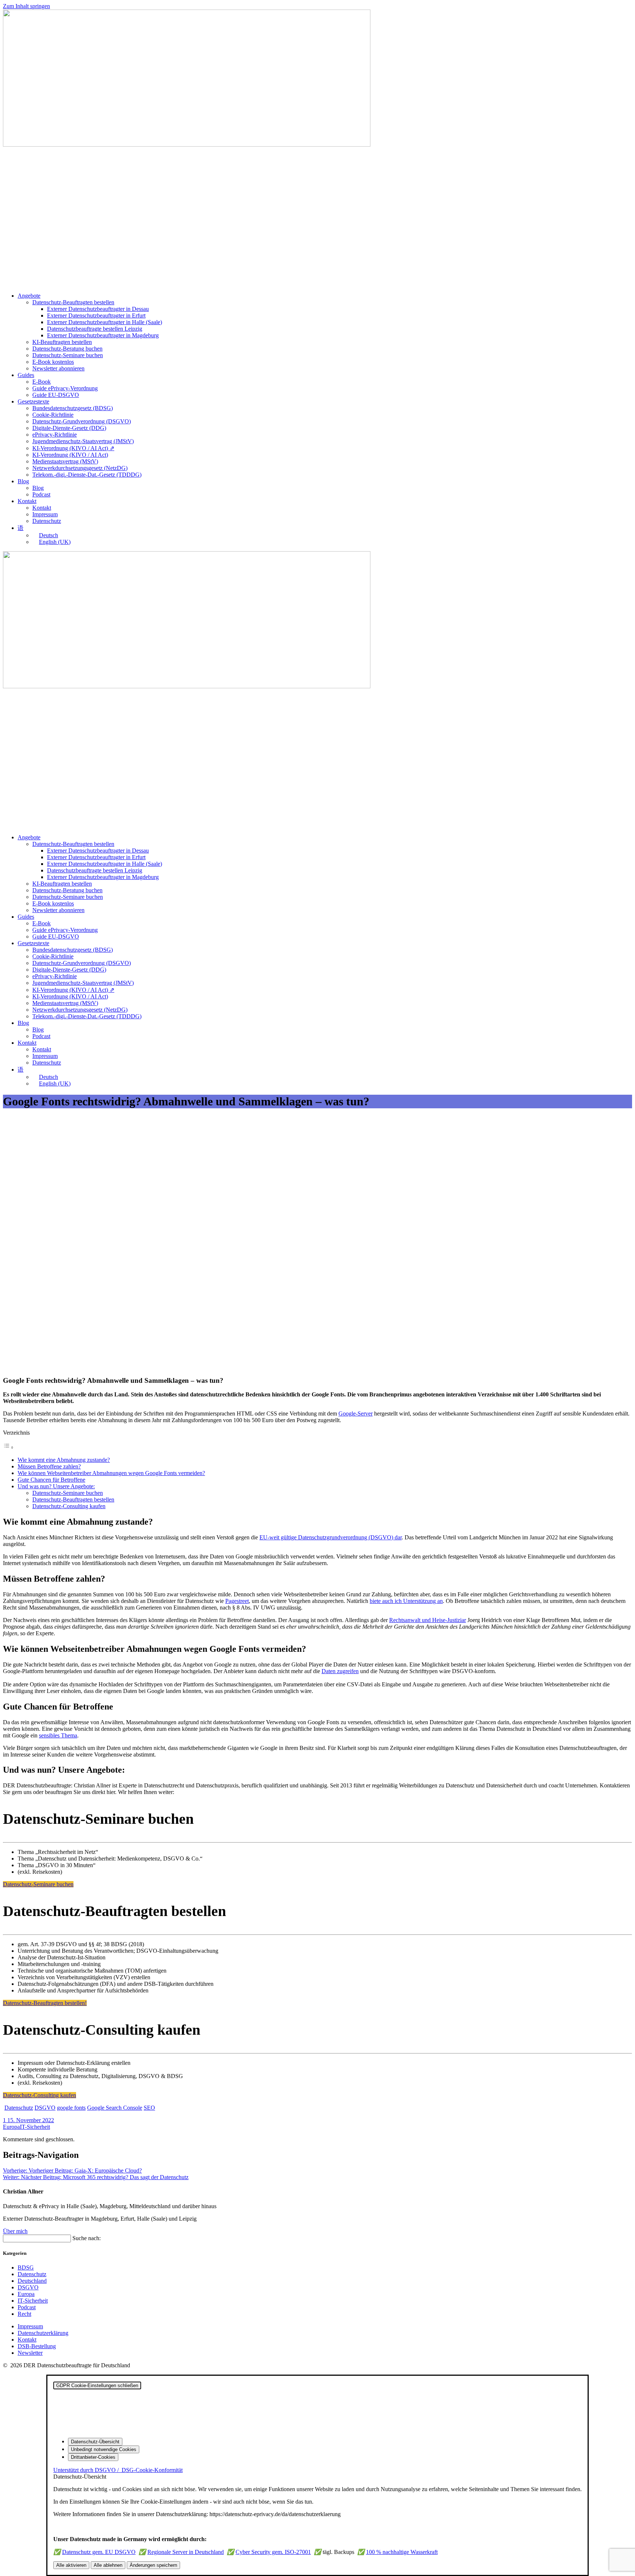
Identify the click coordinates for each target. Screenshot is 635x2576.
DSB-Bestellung (37, 2346)
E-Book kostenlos (53, 362)
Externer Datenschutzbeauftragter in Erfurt (96, 315)
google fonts (71, 2108)
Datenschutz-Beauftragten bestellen (73, 302)
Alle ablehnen (108, 2565)
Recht (24, 2314)
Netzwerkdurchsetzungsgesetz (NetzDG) (80, 468)
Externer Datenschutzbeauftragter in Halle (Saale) (105, 322)
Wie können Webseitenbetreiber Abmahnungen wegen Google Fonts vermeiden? (111, 1473)
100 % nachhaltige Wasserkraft (402, 2552)
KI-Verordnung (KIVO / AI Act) (70, 455)
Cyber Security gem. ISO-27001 (273, 2552)
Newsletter (30, 2353)
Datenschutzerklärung (43, 2333)
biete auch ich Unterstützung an (406, 1601)
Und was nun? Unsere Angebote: (56, 1486)
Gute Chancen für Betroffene (51, 1480)
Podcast (41, 494)
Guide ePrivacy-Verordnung (65, 388)
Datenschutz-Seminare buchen (68, 355)
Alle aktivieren (71, 2565)
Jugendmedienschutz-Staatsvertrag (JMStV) (83, 441)
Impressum (45, 514)
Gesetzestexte (33, 401)
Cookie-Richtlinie (53, 415)
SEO (149, 2108)
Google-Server (356, 1413)
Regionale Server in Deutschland (186, 2552)
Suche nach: (87, 2238)
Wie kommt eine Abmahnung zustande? (64, 1460)
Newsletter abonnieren (58, 368)
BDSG (26, 2268)
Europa (11, 2127)
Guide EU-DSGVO (56, 395)
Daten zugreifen (340, 1671)
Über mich (15, 2231)
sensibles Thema (58, 1735)
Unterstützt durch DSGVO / (118, 2470)
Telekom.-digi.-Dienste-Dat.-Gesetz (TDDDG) (87, 475)
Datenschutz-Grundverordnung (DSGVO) (82, 421)
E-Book (42, 382)
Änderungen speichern (153, 2565)
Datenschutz (47, 521)
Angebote (29, 296)
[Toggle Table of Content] (8, 1447)
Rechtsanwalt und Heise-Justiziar (428, 1620)
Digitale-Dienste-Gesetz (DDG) (69, 428)
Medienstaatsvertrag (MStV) (65, 461)
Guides (26, 375)
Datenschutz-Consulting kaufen (69, 1506)
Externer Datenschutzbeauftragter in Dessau (98, 309)
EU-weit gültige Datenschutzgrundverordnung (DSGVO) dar (331, 1537)
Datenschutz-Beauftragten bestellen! (45, 2003)
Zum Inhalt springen (26, 6)
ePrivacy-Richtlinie (55, 435)
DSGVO (45, 2108)
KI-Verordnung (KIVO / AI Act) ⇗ (73, 448)
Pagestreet (237, 1601)
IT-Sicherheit (35, 2127)
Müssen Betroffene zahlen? (49, 1466)
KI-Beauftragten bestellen (62, 342)
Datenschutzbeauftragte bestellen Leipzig (95, 329)
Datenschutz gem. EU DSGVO (99, 2552)
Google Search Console (115, 2108)
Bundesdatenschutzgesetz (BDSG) (73, 408)
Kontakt (27, 501)
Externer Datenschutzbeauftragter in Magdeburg (103, 335)
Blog (23, 481)
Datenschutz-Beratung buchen (67, 349)
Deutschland (32, 2281)
